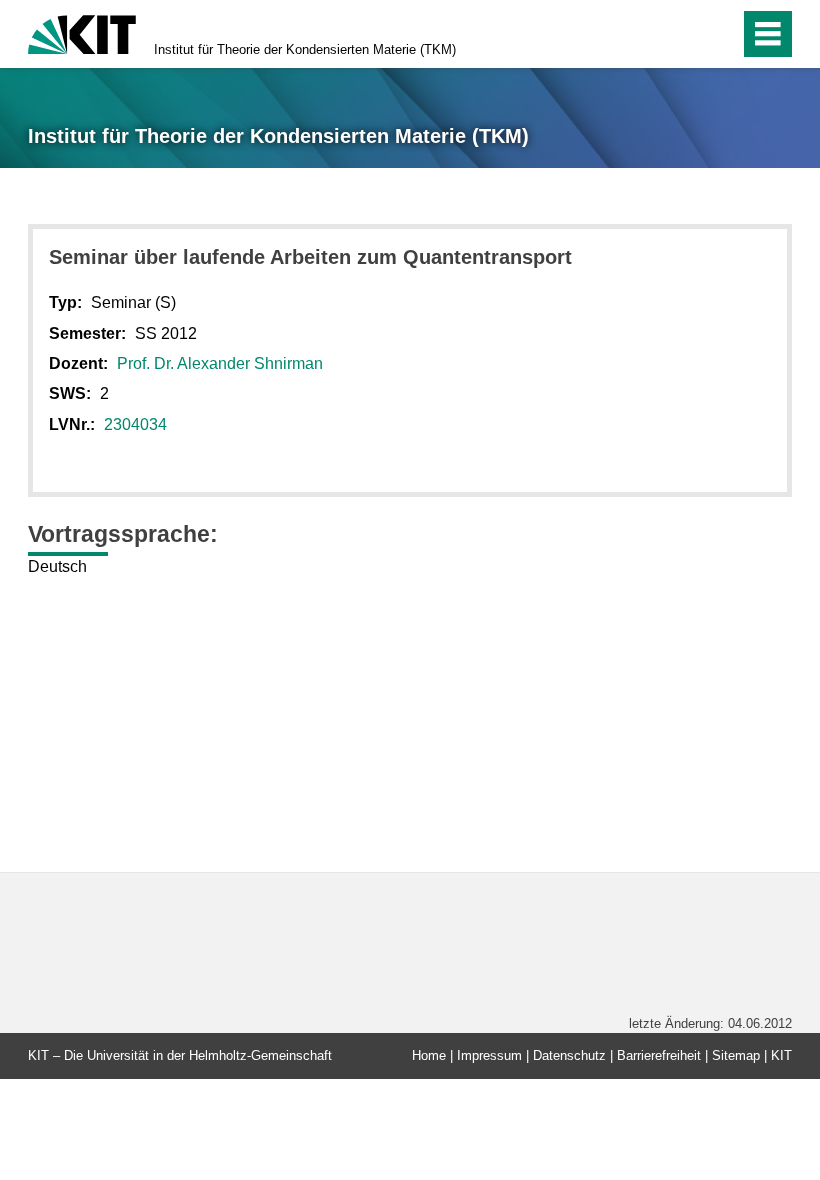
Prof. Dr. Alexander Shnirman (220, 363)
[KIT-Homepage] (82, 32)
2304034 (135, 424)
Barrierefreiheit (659, 1055)
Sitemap (736, 1055)
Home (429, 1055)
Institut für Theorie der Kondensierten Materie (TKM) (305, 49)
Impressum (489, 1055)
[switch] (681, 34)
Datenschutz (569, 1055)
